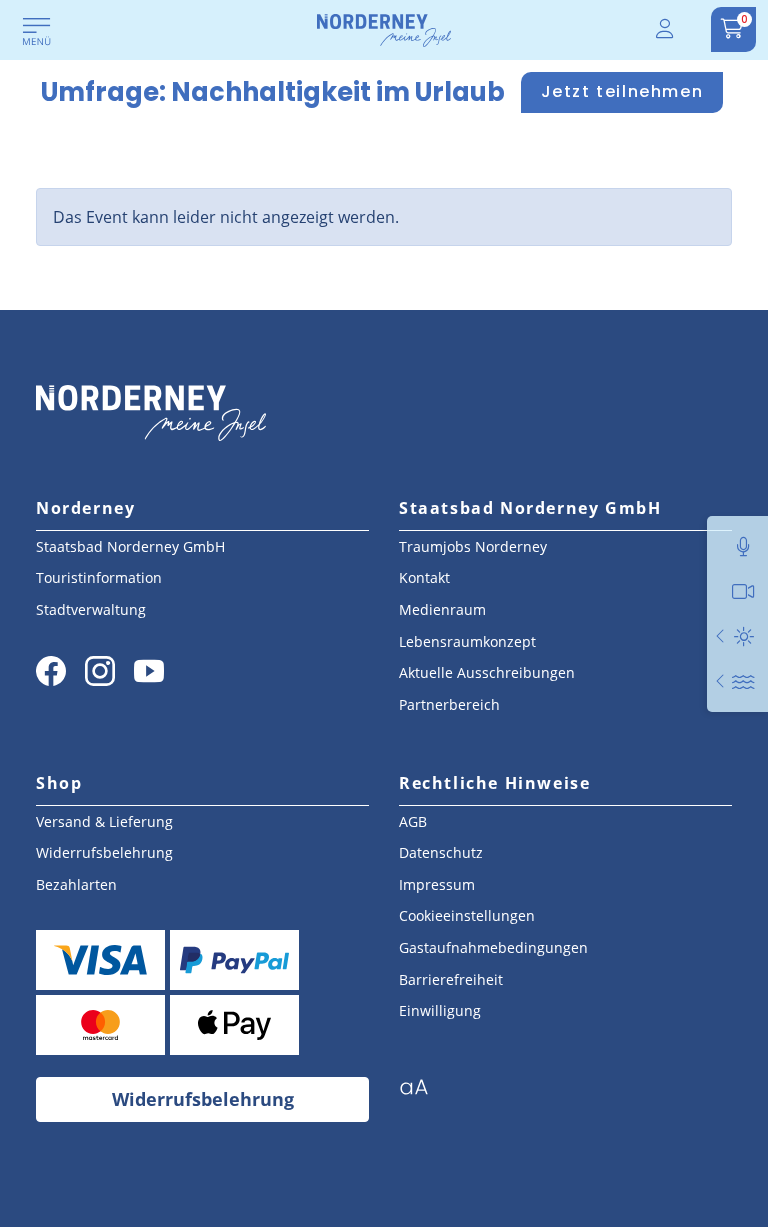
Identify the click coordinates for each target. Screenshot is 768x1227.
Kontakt (424, 577)
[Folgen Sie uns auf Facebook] (51, 671)
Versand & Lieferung (104, 821)
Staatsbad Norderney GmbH (130, 546)
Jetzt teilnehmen (622, 91)
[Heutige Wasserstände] (721, 681)
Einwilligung (440, 1010)
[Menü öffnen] (37, 33)
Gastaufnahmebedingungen (493, 947)
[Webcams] (743, 591)
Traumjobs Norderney (473, 546)
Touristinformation (99, 577)
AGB (413, 821)
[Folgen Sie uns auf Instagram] (100, 671)
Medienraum (442, 609)
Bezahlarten (76, 884)
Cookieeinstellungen (467, 915)
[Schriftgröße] (421, 1093)
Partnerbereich (449, 704)
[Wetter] (743, 636)
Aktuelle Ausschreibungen (487, 672)
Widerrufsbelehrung (104, 852)
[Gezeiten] (743, 681)
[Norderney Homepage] (384, 29)
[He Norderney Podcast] (743, 546)
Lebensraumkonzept (467, 641)
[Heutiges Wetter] (721, 636)
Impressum (437, 884)
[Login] (666, 29)
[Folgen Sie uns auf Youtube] (149, 671)
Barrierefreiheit (451, 979)
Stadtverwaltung (91, 609)
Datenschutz (441, 852)
